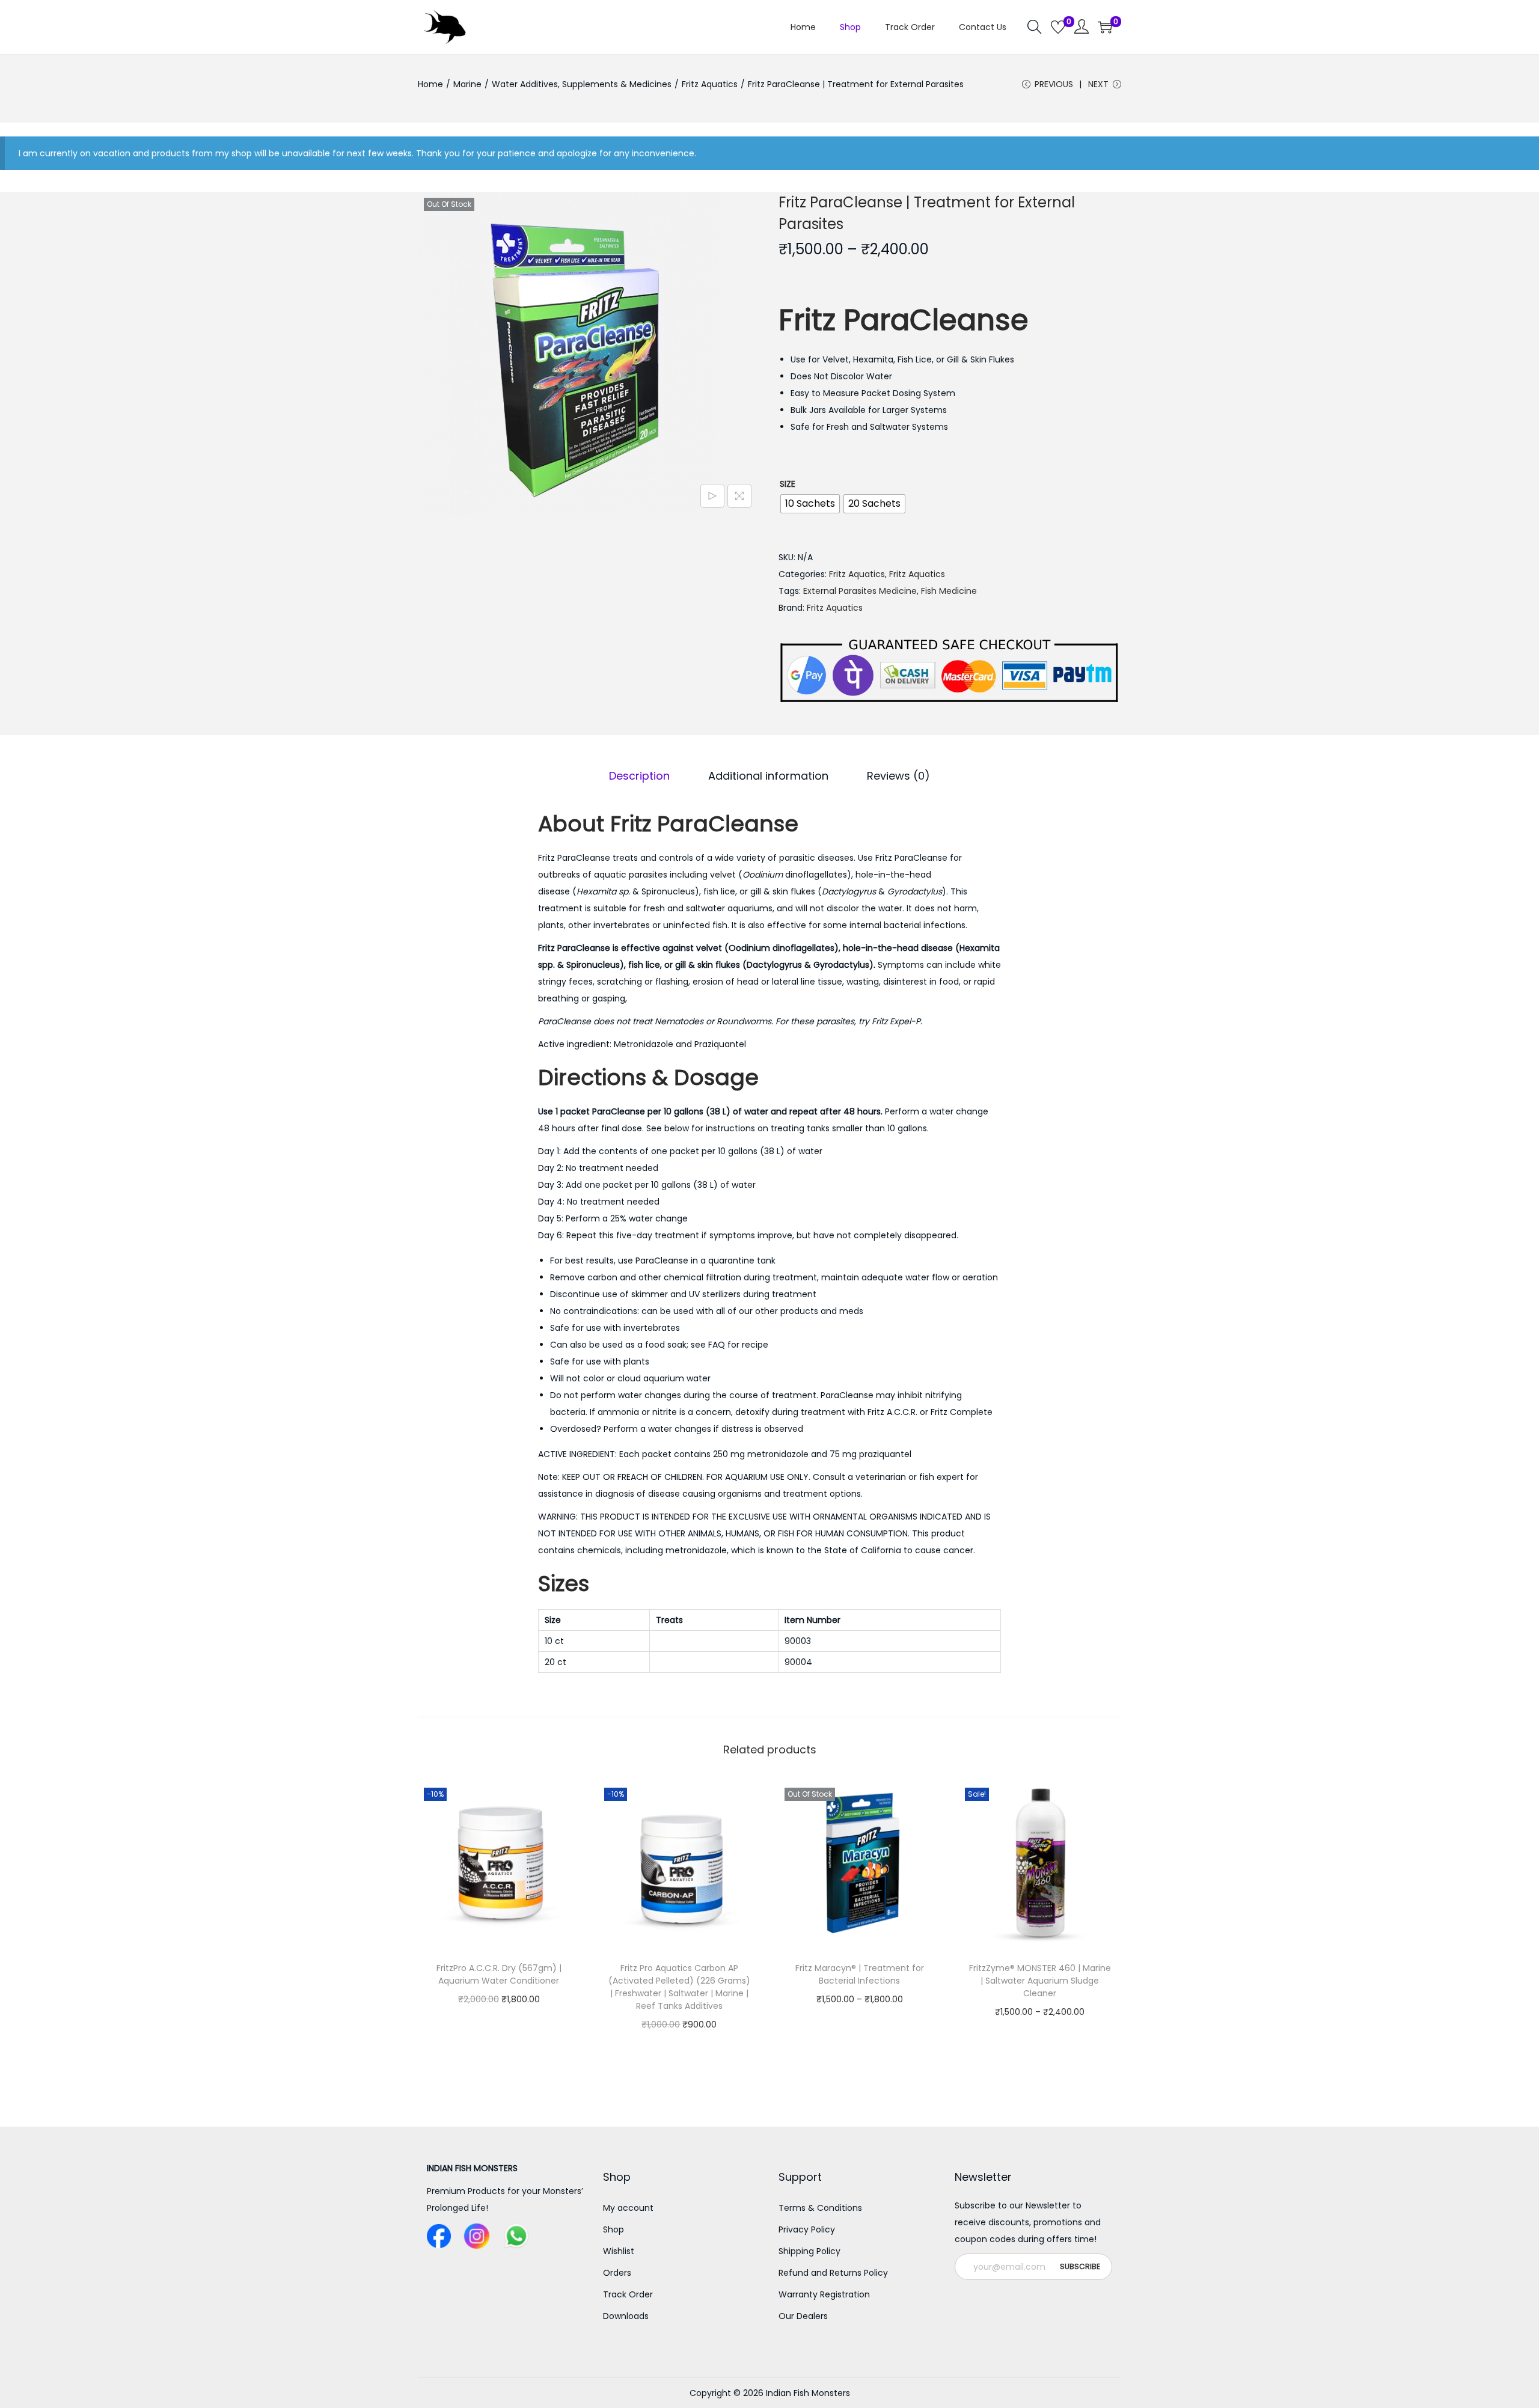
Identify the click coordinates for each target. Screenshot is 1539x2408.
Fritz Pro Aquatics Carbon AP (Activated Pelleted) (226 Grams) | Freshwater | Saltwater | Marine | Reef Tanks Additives (679, 1987)
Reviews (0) (898, 776)
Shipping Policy (809, 2251)
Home (430, 84)
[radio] (810, 504)
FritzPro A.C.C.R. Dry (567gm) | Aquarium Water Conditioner (499, 1974)
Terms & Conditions (820, 2208)
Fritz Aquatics (710, 84)
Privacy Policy (807, 2229)
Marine (467, 84)
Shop (613, 2229)
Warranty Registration (824, 2294)
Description (639, 776)
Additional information (768, 776)
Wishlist (619, 2251)
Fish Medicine (949, 591)
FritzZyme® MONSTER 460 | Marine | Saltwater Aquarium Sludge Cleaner (1040, 1981)
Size (788, 484)
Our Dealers (803, 2316)
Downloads (626, 2316)
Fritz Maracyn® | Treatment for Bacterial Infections (860, 1974)
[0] (1058, 27)
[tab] (639, 776)
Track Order (628, 2294)
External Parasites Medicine (860, 591)
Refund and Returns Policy (833, 2273)
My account (628, 2208)
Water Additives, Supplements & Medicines (582, 84)
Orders (617, 2273)
